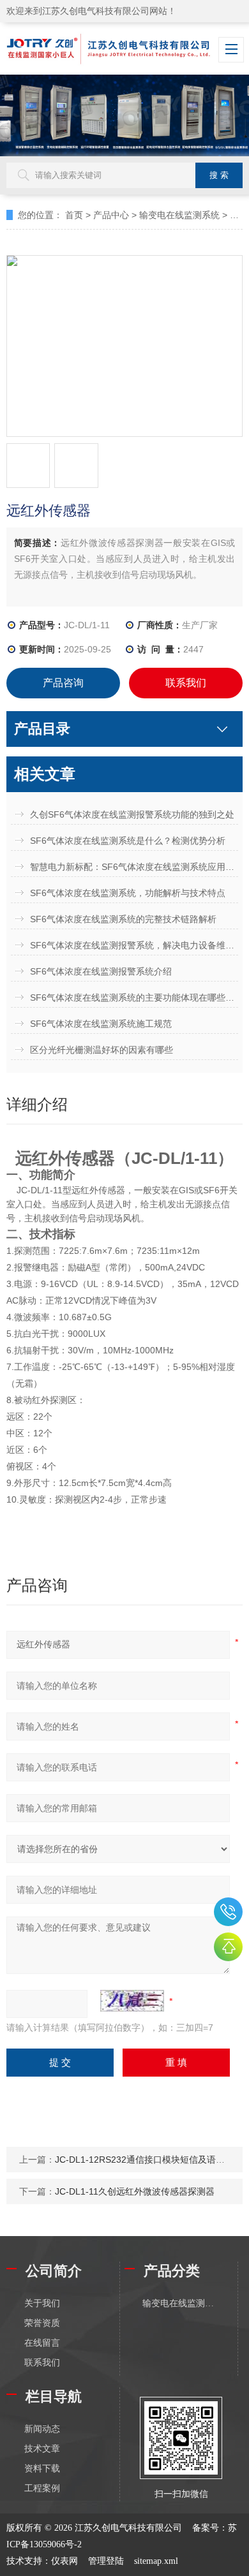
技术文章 (42, 2449)
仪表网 (64, 2561)
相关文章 (45, 774)
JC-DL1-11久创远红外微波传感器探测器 (135, 2191)
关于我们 (42, 2303)
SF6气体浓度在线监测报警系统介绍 (101, 971)
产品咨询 (63, 683)
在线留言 (42, 2343)
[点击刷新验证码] (132, 2001)
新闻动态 (42, 2429)
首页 (74, 215)
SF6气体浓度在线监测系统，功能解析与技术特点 (128, 893)
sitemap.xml (156, 2561)
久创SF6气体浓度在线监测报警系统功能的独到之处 (132, 814)
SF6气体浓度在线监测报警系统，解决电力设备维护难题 (134, 945)
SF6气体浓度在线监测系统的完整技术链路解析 (123, 919)
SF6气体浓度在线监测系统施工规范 (101, 1024)
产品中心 (111, 215)
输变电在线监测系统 (179, 215)
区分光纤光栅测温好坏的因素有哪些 (102, 1050)
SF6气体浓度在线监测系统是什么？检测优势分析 (128, 841)
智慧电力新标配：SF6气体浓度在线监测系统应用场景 (134, 867)
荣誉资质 (42, 2323)
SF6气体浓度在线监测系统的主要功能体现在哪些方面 (134, 997)
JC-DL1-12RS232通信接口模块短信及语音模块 (149, 2160)
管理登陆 (106, 2561)
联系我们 (186, 683)
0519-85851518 (228, 1912)
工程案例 (42, 2488)
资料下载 (42, 2469)
